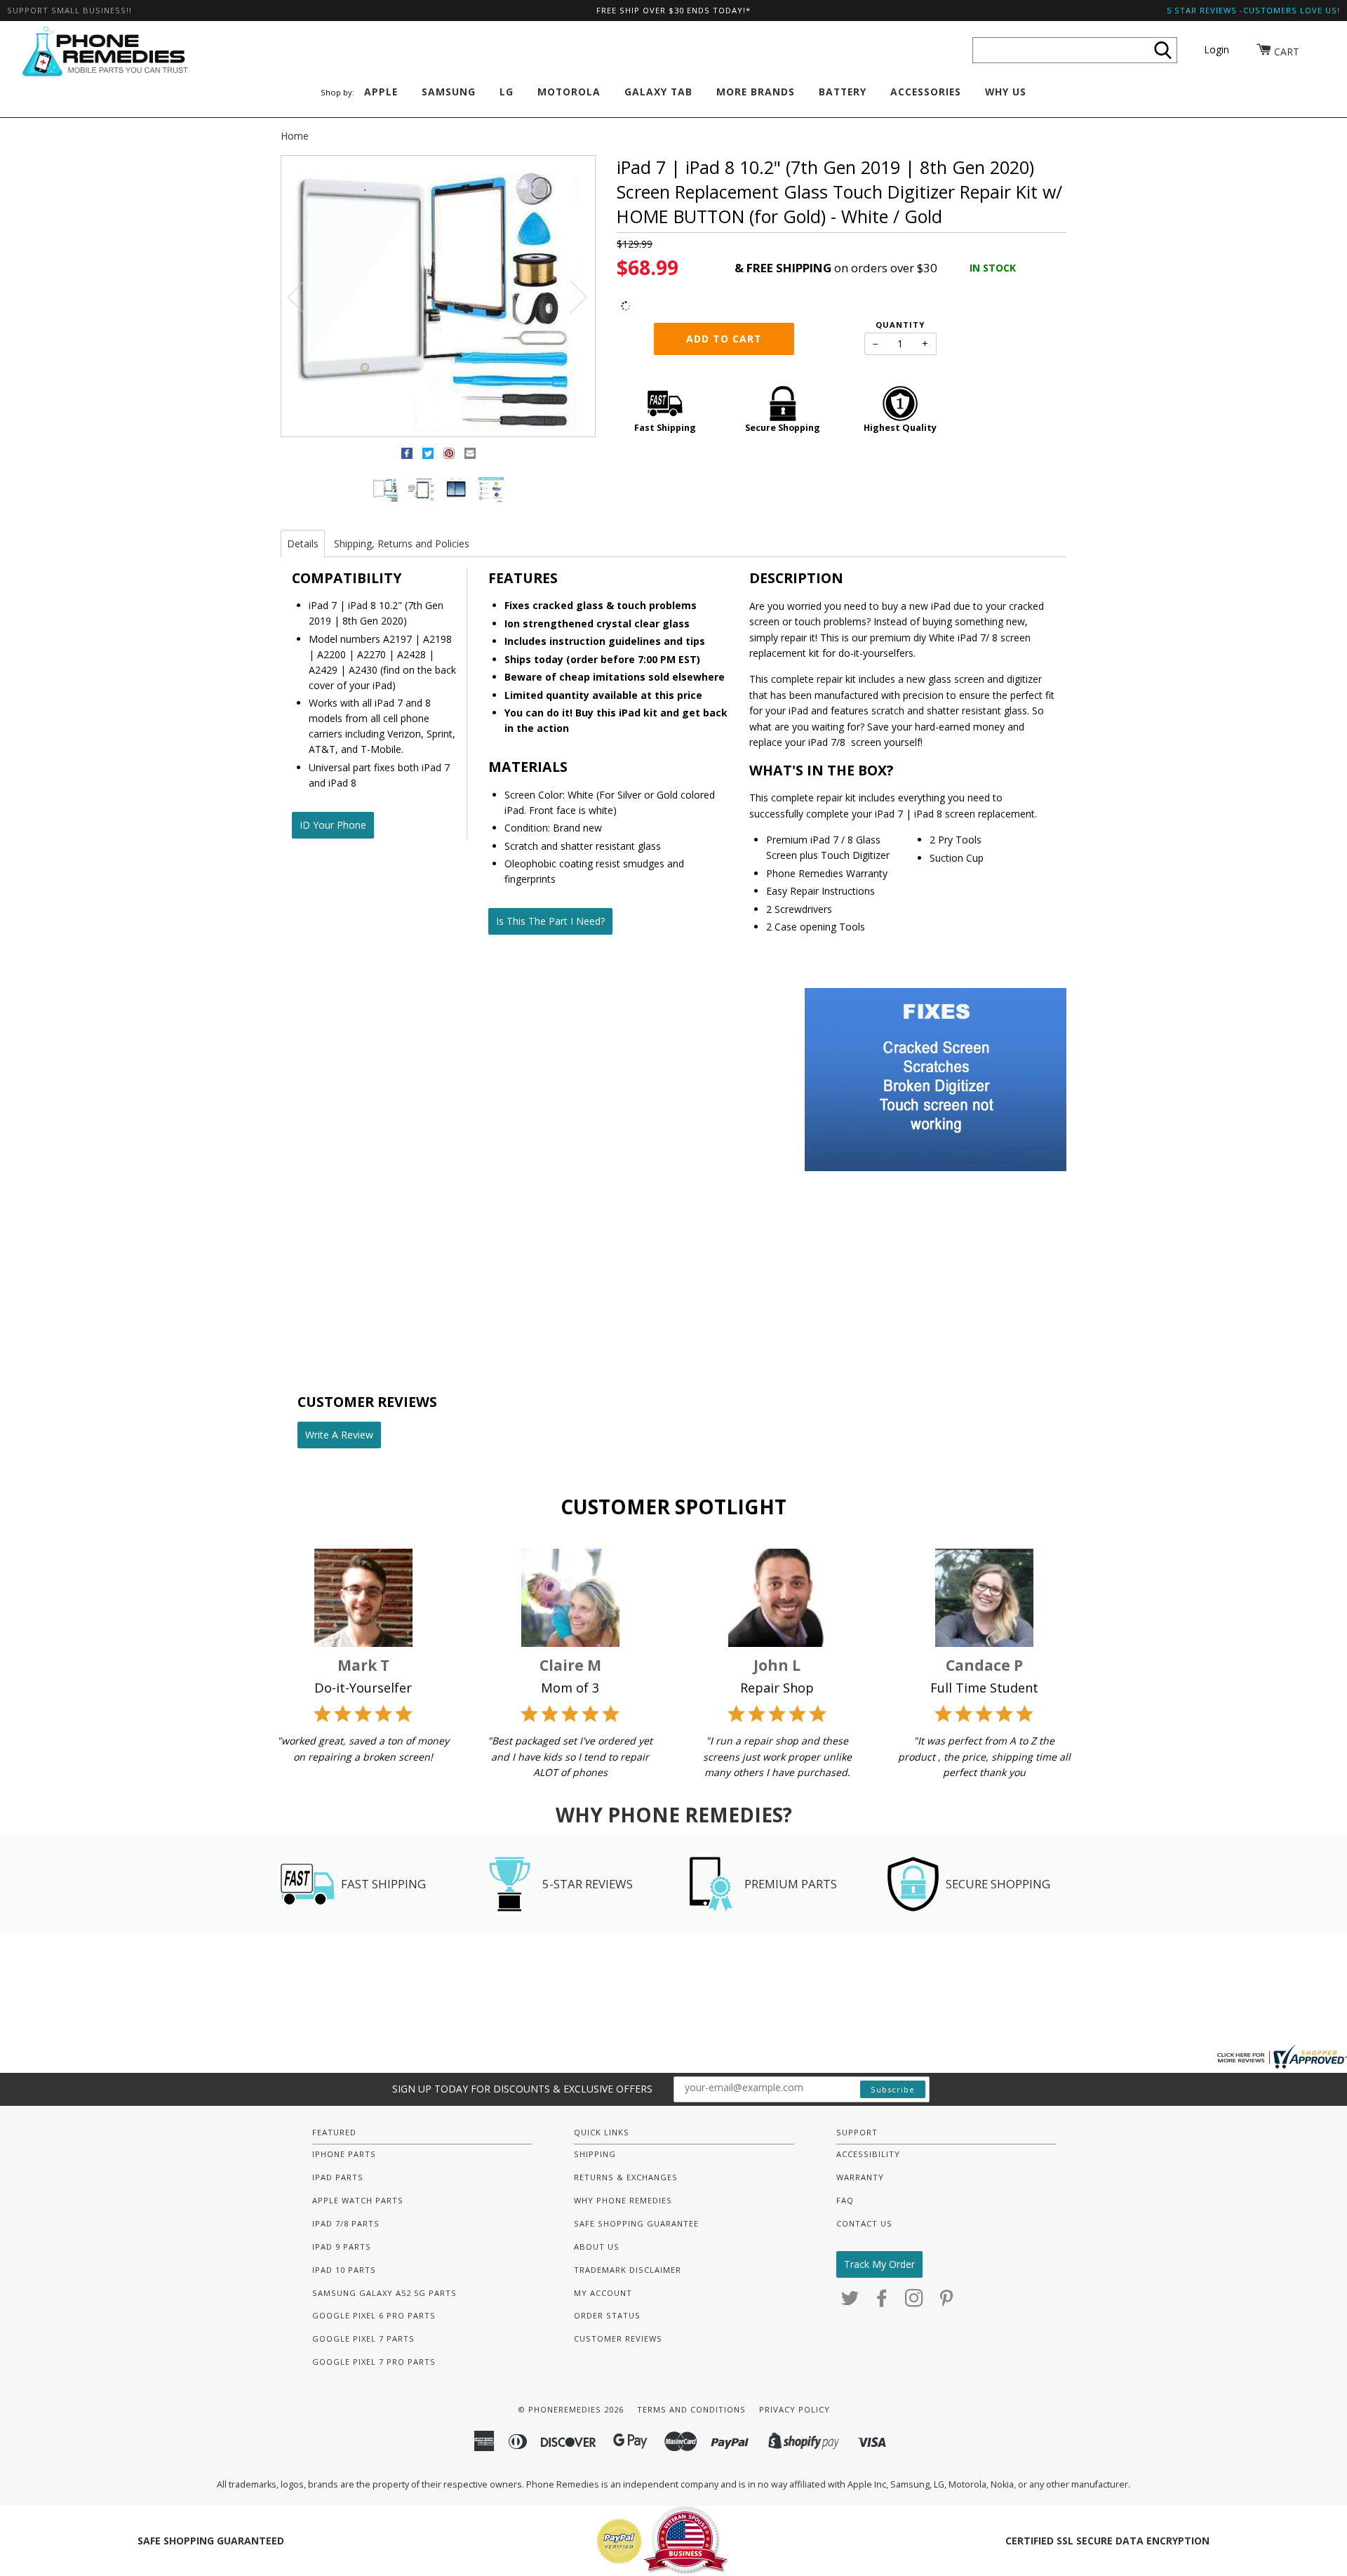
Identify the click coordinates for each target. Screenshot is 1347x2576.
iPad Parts (338, 2177)
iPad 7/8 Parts (346, 2223)
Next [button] (570, 296)
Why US (1006, 92)
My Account (603, 2293)
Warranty (860, 2177)
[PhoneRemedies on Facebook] (882, 2302)
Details (303, 543)
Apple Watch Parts (358, 2200)
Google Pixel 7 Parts (363, 2338)
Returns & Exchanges (626, 2177)
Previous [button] (304, 296)
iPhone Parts (344, 2154)
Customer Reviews (618, 2338)
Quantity (900, 325)
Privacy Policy (795, 2409)
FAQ (845, 2200)
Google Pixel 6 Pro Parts (374, 2315)
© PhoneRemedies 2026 (571, 2409)
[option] (438, 297)
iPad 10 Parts (344, 2270)
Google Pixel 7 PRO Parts (374, 2362)
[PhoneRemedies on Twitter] (850, 2302)
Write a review (339, 1435)
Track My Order (879, 2264)
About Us (597, 2247)
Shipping (595, 2154)
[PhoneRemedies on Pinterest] (947, 2302)
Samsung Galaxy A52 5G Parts (384, 2293)
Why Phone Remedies (623, 2200)
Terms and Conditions (691, 2409)
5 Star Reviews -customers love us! (1253, 10)
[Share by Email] (470, 456)
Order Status (607, 2315)
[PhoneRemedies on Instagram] (914, 2302)
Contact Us (864, 2223)
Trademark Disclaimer (628, 2270)
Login (1217, 49)
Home (295, 136)
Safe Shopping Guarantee (636, 2223)
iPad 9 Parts (342, 2247)
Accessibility (868, 2154)
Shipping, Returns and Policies (402, 543)
